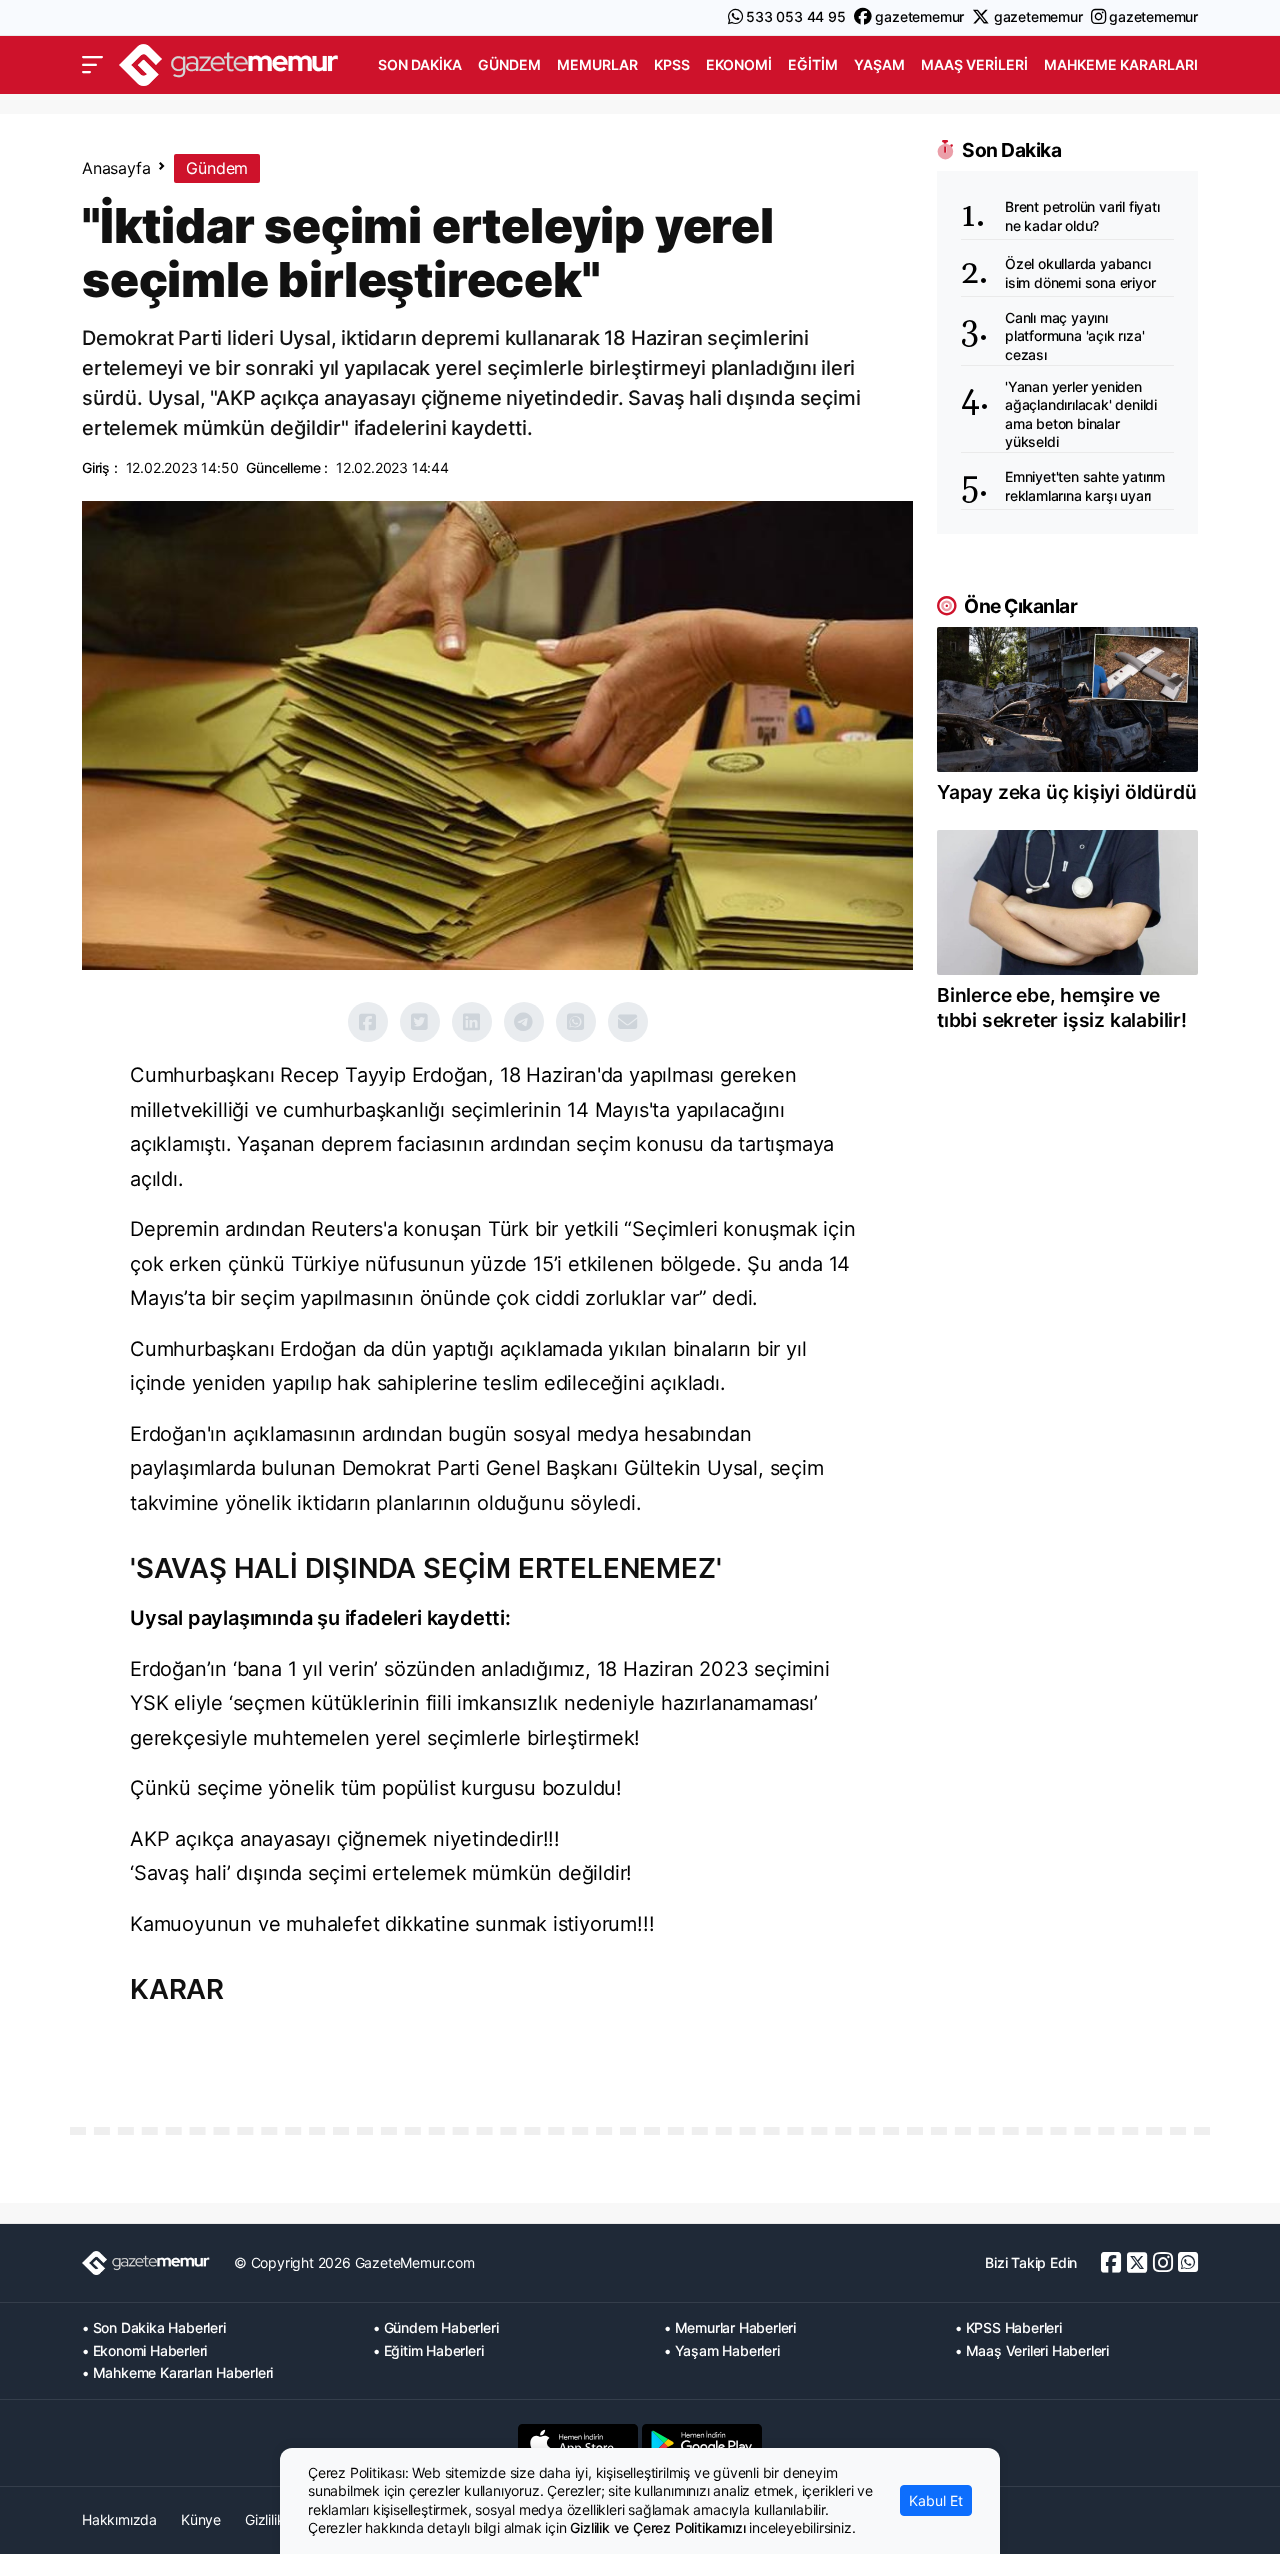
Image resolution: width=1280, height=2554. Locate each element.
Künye (201, 2519)
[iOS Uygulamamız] (578, 2443)
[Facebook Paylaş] (368, 1022)
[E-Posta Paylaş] (628, 1022)
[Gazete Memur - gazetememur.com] (229, 62)
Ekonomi (739, 64)
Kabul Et (936, 2500)
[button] (92, 65)
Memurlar (597, 64)
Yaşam (879, 64)
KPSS (672, 64)
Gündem (509, 64)
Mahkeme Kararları (1121, 64)
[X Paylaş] (420, 1022)
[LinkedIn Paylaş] (472, 1022)
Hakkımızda (119, 2519)
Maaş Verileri (974, 64)
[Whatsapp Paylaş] (576, 1022)
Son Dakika (420, 64)
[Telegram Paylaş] (524, 1022)
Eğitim (813, 64)
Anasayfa (116, 168)
